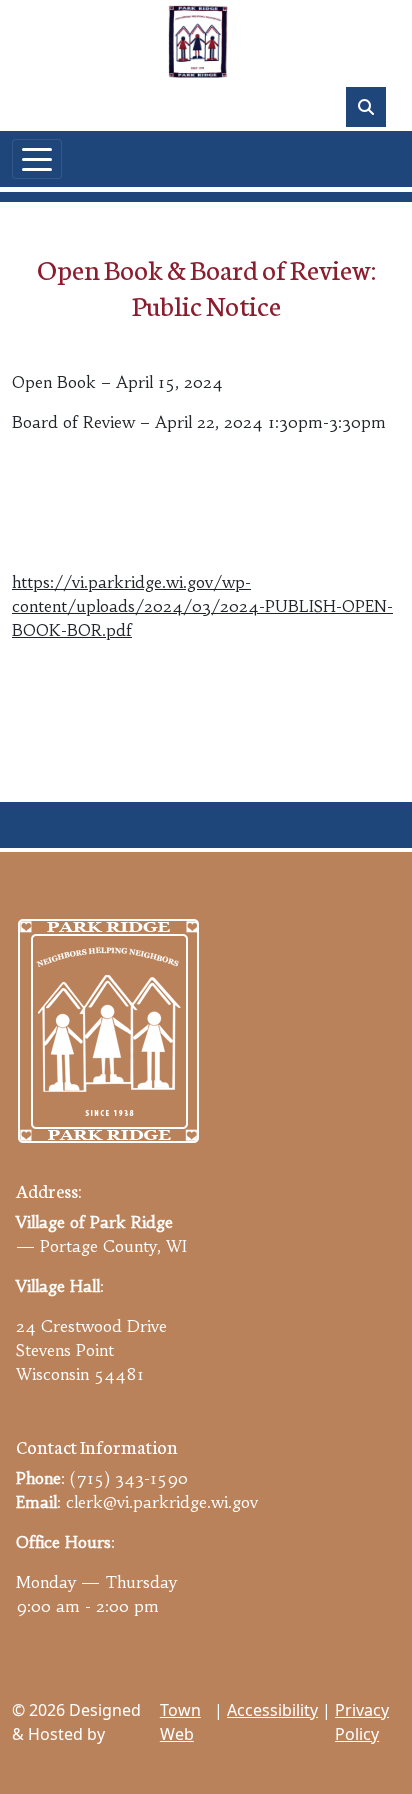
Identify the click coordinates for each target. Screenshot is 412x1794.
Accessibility (272, 1710)
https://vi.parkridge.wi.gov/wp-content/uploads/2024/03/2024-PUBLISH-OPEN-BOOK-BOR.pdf (202, 606)
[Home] (198, 41)
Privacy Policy (362, 1722)
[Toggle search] (366, 107)
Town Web (180, 1722)
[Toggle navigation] (37, 159)
